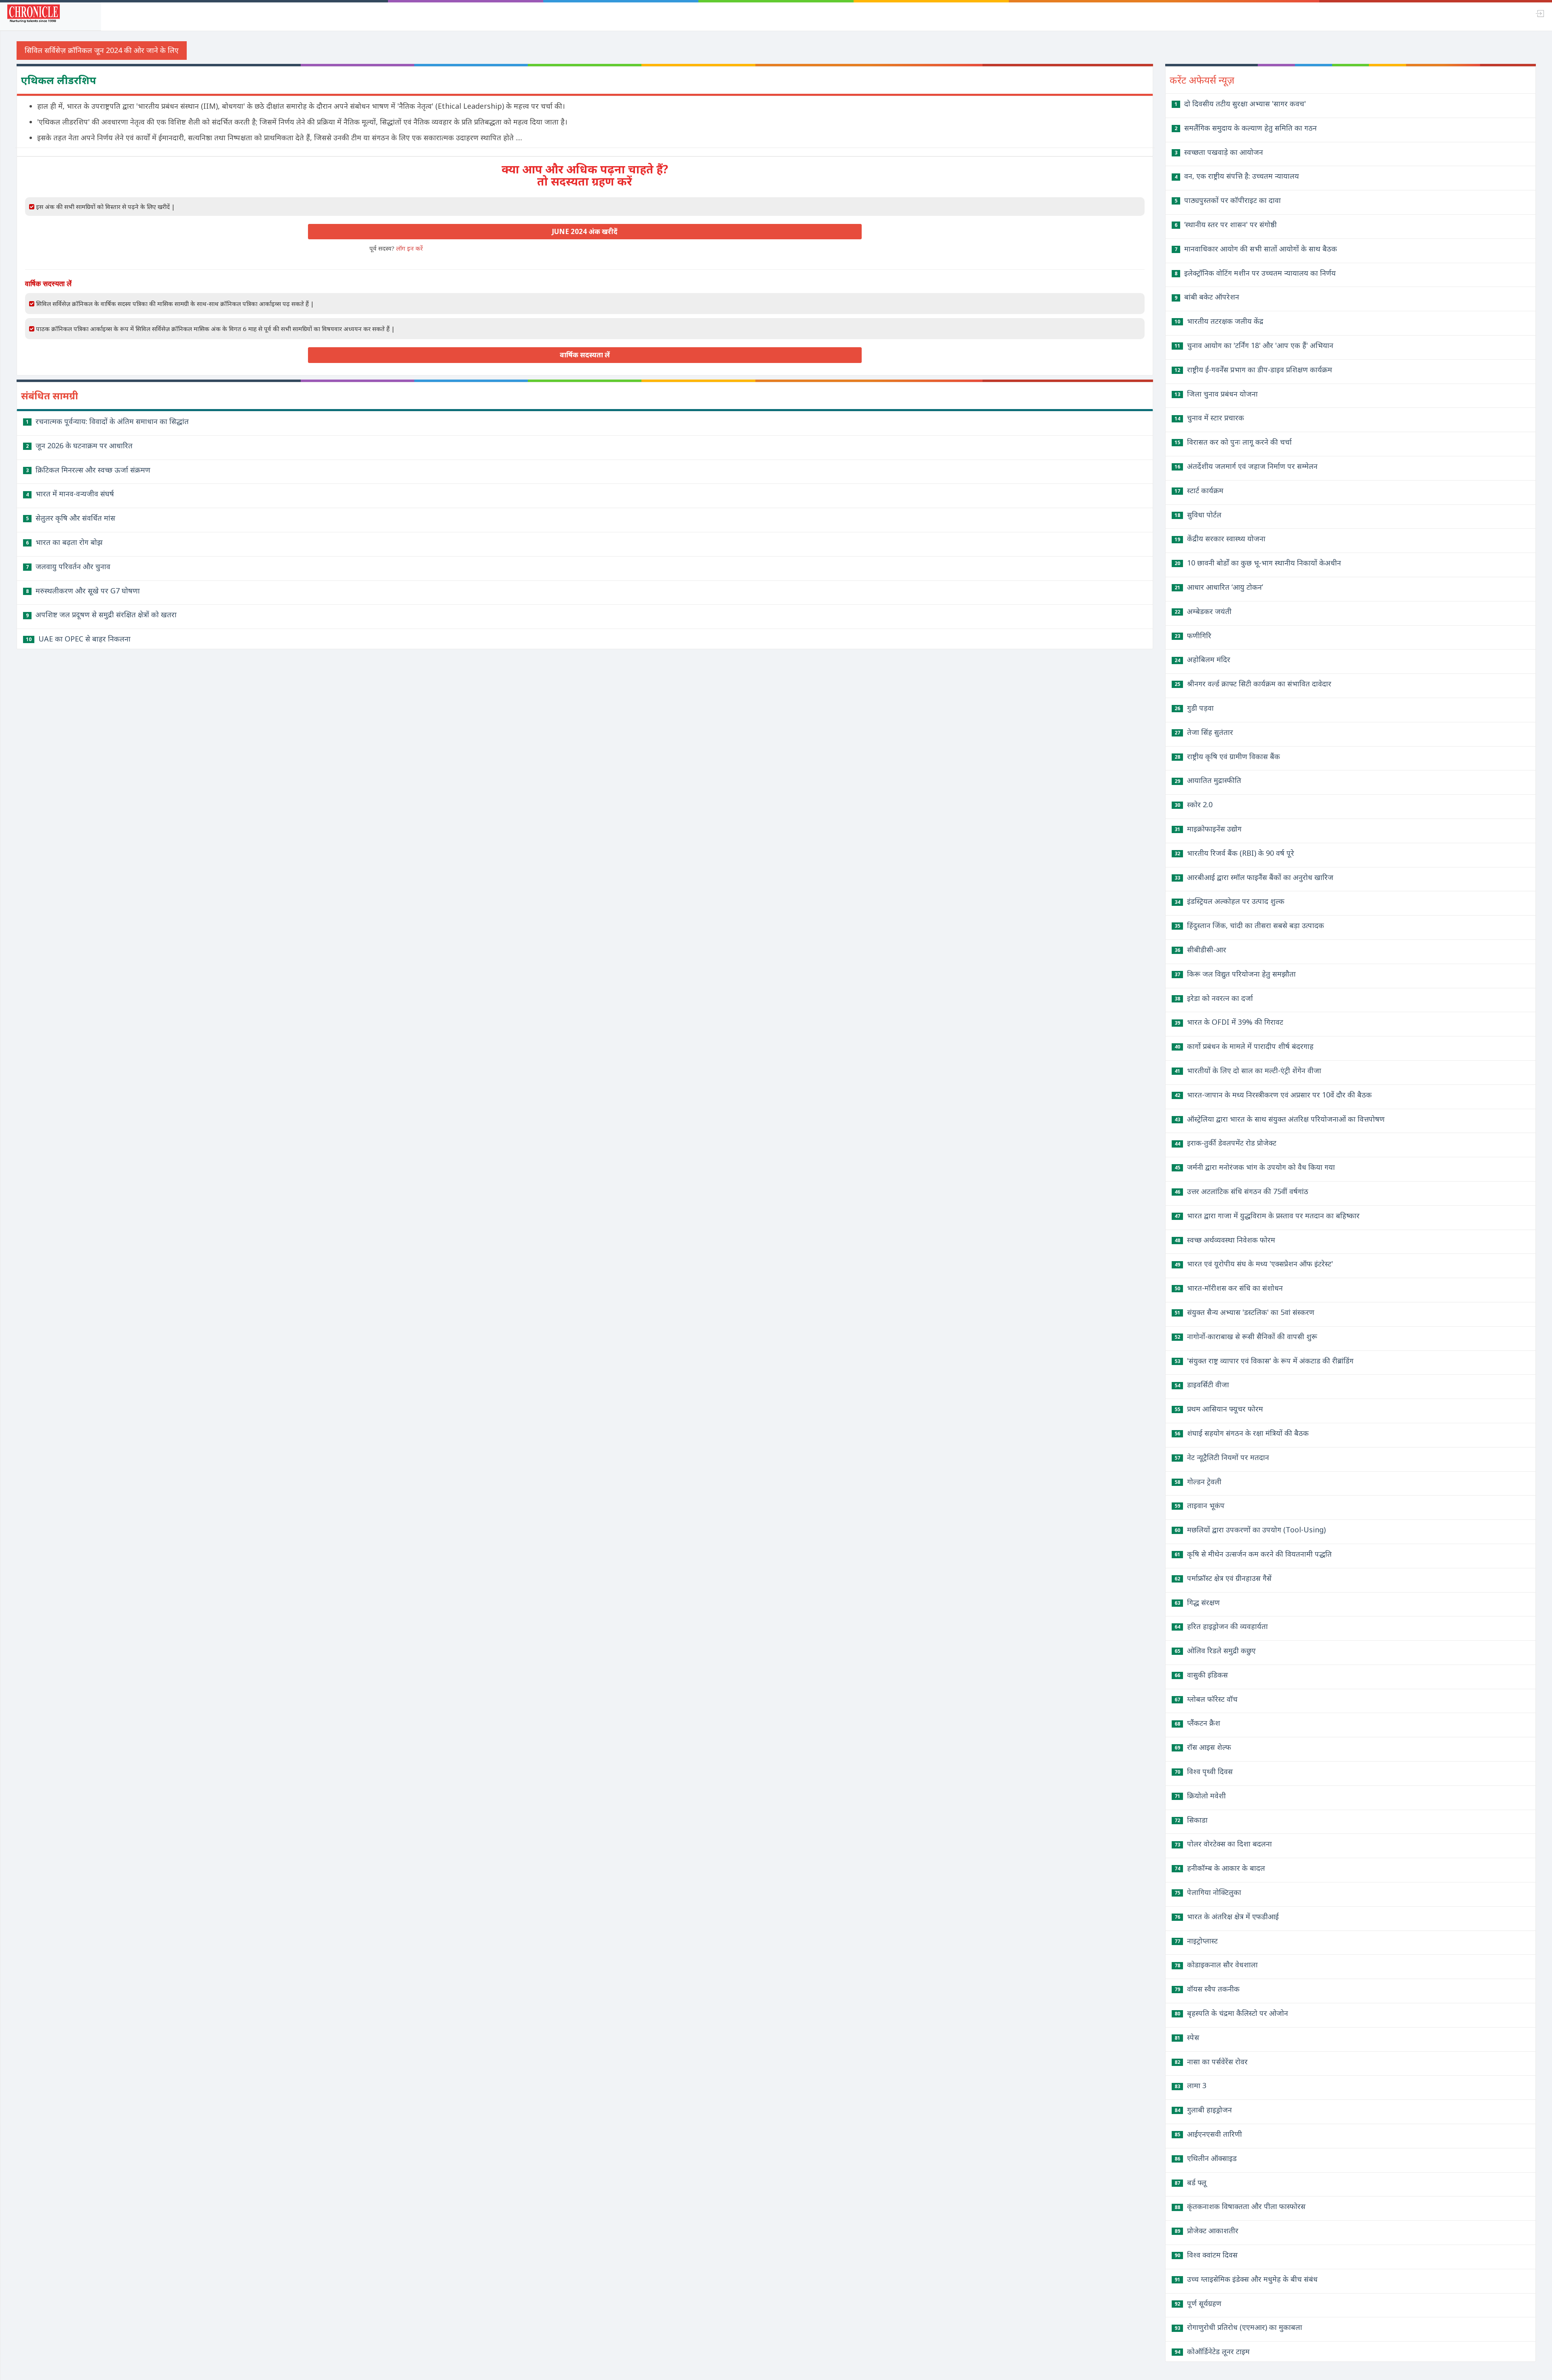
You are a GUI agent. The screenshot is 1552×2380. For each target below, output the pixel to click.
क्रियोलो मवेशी (1200, 1796)
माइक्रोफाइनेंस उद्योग (1208, 829)
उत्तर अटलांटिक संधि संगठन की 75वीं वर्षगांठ (1241, 1191)
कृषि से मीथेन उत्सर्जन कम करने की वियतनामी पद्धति (1253, 1554)
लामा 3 (1190, 2085)
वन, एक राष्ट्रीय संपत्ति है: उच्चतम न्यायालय (1237, 176)
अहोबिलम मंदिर (1202, 659)
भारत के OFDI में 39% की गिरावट (1229, 1022)
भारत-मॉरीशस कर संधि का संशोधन (1229, 1288)
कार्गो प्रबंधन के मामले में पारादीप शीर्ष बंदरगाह (1244, 1046)
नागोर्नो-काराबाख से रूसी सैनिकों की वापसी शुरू (1246, 1336)
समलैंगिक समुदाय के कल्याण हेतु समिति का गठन (1246, 128)
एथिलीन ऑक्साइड (1206, 2158)
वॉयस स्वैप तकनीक (1207, 1989)
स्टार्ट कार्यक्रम (1199, 490)
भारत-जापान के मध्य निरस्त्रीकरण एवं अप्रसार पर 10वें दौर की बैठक (1273, 1095)
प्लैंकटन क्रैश (1197, 1723)
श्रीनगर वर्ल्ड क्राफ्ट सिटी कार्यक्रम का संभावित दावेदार (1253, 684)
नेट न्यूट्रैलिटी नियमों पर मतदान (1222, 1457)
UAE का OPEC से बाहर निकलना (78, 639)
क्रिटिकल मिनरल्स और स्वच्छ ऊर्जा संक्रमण (88, 470)
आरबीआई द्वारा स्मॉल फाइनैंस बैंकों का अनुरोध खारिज (1254, 877)
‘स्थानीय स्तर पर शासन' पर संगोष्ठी (1226, 224)
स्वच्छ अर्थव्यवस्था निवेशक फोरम (1225, 1240)
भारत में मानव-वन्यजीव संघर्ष (70, 494)
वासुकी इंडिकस (1201, 1675)
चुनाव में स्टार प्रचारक (1209, 418)
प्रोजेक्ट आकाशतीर (1206, 2230)
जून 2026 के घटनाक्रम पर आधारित (79, 445)
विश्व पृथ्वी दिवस (1204, 1771)
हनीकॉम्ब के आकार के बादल (1220, 1868)
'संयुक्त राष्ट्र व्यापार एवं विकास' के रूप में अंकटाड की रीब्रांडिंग (1264, 1361)
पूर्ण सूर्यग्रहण (1198, 2303)
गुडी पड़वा (1194, 708)
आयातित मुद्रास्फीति (1208, 780)
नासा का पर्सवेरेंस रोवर (1211, 2061)
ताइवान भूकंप (1200, 1505)
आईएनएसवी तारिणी (1208, 2134)
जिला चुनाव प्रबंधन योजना (1216, 394)
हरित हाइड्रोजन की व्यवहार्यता (1221, 1626)
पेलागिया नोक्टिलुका (1208, 1892)
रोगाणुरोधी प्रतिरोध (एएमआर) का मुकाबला (1238, 2327)
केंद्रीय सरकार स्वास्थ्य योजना (1220, 538)
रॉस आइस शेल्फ (1203, 1747)
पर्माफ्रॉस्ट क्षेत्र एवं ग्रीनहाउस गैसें (1223, 1578)
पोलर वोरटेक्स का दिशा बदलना (1223, 1844)
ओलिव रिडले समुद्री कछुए (1215, 1650)
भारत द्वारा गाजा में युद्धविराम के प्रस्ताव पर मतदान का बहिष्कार (1267, 1215)
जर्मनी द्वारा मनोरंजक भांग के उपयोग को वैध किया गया (1255, 1167)
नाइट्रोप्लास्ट (1196, 1941)
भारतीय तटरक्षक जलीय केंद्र (1219, 321)
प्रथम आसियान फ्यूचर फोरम (1219, 1409)
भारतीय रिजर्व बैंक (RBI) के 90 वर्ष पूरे (1234, 853)
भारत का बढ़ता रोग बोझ (64, 542)
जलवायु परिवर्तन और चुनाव (68, 566)
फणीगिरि (1193, 635)
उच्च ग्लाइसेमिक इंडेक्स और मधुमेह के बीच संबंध (1246, 2279)
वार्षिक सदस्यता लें (585, 355)
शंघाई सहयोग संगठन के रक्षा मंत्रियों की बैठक (1242, 1433)
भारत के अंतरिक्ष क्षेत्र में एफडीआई (1227, 1916)
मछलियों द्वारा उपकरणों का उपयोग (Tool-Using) (1250, 1530)
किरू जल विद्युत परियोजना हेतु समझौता (1235, 974)
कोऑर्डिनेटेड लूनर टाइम (1212, 2351)
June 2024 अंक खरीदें (585, 231)
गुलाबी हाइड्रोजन (1203, 2110)
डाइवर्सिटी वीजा (1202, 1384)
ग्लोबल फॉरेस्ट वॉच (1206, 1699)
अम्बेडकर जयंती (1203, 611)
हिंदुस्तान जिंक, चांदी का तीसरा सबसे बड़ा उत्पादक (1249, 925)
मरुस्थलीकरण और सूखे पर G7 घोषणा (83, 591)
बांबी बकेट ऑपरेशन (1207, 297)
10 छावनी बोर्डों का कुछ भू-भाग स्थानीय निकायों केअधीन (1258, 563)
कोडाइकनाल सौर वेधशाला (1216, 1964)
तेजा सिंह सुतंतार (1204, 732)
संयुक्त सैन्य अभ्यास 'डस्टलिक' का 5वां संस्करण (1244, 1312)
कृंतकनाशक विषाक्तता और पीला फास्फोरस (1240, 2206)
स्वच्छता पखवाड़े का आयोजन (1219, 152)
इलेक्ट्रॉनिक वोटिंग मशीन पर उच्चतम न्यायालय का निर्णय (1255, 273)
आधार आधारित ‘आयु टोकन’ (1219, 587)
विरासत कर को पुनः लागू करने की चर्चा (1233, 442)
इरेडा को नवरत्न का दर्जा (1214, 998)
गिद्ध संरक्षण (1197, 1602)
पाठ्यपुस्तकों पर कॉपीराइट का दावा (1228, 200)
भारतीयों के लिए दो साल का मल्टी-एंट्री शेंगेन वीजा (1248, 1070)
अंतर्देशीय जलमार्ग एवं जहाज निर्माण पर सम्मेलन (1246, 466)
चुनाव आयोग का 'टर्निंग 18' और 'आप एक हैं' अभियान (1254, 345)
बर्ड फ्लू (1190, 2182)
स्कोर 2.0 (1194, 804)
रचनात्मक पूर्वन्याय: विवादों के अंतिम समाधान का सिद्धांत (107, 421)
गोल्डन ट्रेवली (1198, 1481)
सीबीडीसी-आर (1200, 949)
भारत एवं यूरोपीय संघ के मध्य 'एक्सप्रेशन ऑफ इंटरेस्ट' (1254, 1264)
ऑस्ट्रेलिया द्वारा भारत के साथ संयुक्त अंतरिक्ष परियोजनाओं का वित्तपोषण (1280, 1119)
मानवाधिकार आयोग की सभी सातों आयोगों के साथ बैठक (1256, 249)
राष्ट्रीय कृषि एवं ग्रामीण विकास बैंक (1227, 756)
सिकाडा (1191, 1820)
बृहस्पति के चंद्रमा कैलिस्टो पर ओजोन (1231, 2013)
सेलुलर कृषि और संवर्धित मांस (71, 518)
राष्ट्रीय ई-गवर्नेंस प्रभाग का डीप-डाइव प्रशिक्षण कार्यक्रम (1253, 369)
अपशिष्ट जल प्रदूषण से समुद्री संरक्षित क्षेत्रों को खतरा (101, 614)
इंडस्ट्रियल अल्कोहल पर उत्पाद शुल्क (1229, 901)
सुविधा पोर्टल (1198, 515)
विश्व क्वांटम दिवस (1206, 2255)
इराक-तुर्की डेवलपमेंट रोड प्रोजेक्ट (1225, 1143)
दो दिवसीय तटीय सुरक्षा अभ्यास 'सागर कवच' (1240, 103)
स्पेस (1187, 2037)
